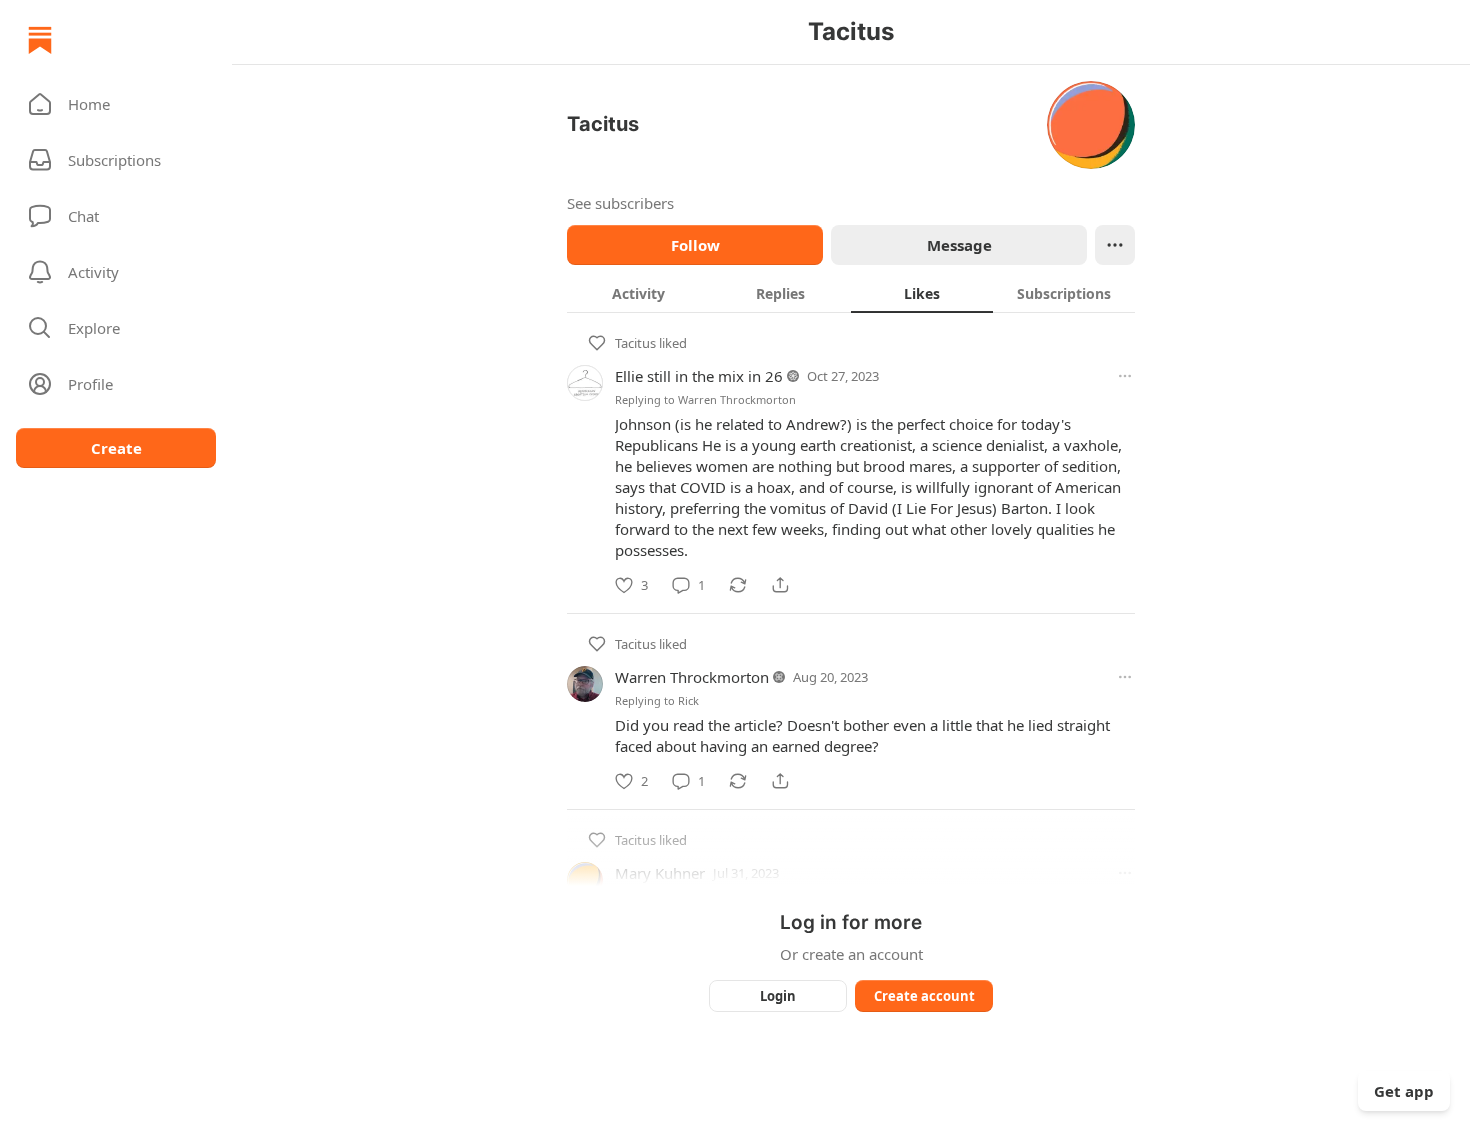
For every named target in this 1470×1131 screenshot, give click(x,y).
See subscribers (620, 203)
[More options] (1125, 376)
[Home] (40, 40)
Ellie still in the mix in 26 (699, 376)
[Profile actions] (1115, 245)
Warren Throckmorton (737, 399)
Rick (688, 700)
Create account (924, 996)
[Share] (780, 585)
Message (959, 245)
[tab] (638, 293)
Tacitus (635, 343)
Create (116, 448)
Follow (695, 245)
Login (778, 996)
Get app (1404, 1091)
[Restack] (738, 585)
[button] (116, 104)
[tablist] (851, 293)
